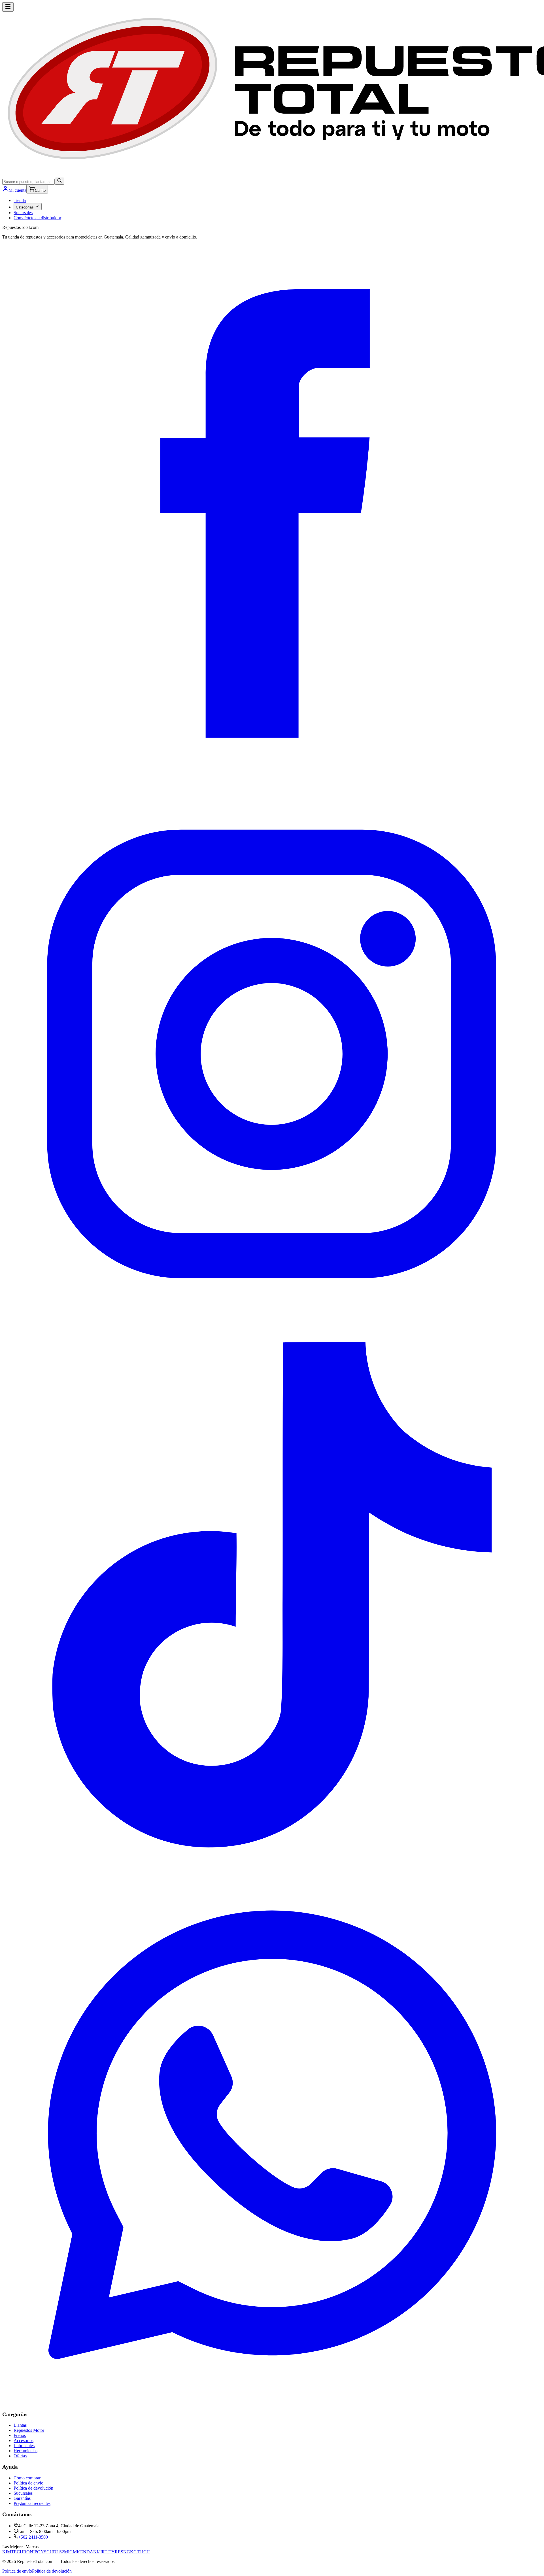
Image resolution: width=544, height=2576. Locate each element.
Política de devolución (33, 2488)
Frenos (20, 2435)
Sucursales (23, 213)
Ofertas (20, 2456)
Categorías (25, 207)
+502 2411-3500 (33, 2537)
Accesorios (24, 2440)
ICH (146, 2552)
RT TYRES (112, 2552)
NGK (128, 2552)
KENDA (85, 2552)
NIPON (37, 2552)
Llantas (20, 2425)
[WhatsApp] (272, 2403)
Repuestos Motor (29, 2430)
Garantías (22, 2498)
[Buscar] (59, 181)
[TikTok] (272, 1863)
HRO (25, 2552)
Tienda (20, 200)
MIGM (70, 2552)
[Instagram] (272, 1322)
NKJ (97, 2552)
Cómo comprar (27, 2478)
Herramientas (25, 2451)
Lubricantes (24, 2446)
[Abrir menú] (8, 7)
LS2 (60, 2552)
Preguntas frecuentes (32, 2503)
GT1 (138, 2552)
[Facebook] (272, 782)
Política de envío (28, 2483)
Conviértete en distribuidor (37, 218)
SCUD (50, 2552)
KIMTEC (11, 2552)
